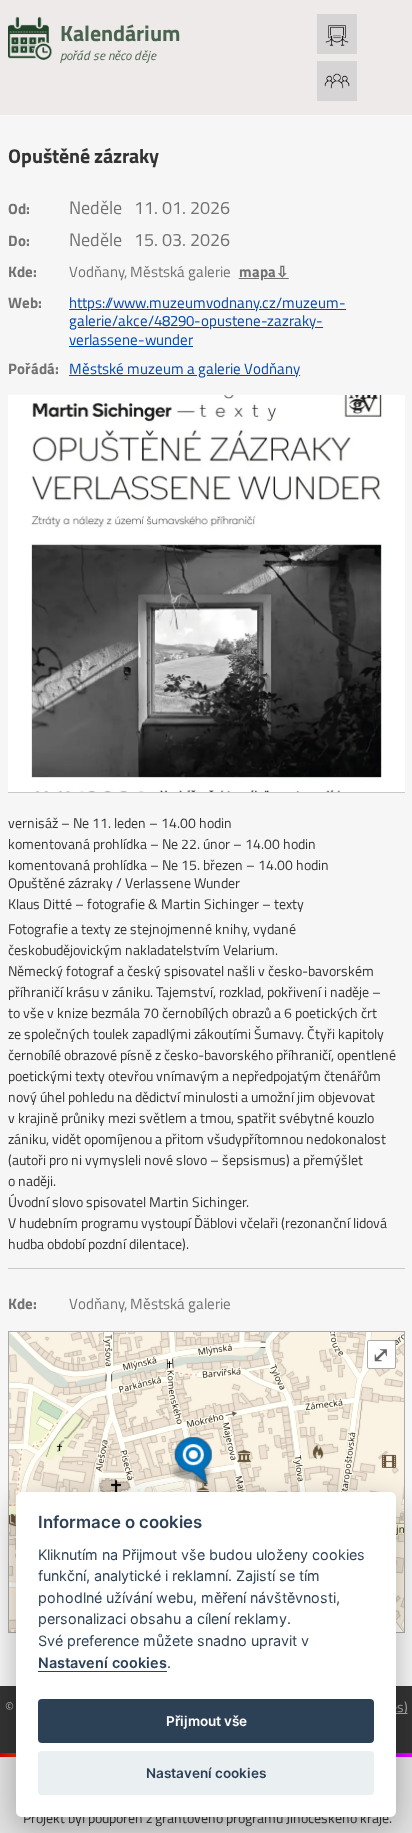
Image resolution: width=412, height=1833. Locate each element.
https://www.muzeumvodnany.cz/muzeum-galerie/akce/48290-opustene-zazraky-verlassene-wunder (207, 321)
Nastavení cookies (102, 1662)
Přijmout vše (206, 1721)
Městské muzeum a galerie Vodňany (184, 369)
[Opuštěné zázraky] (206, 593)
